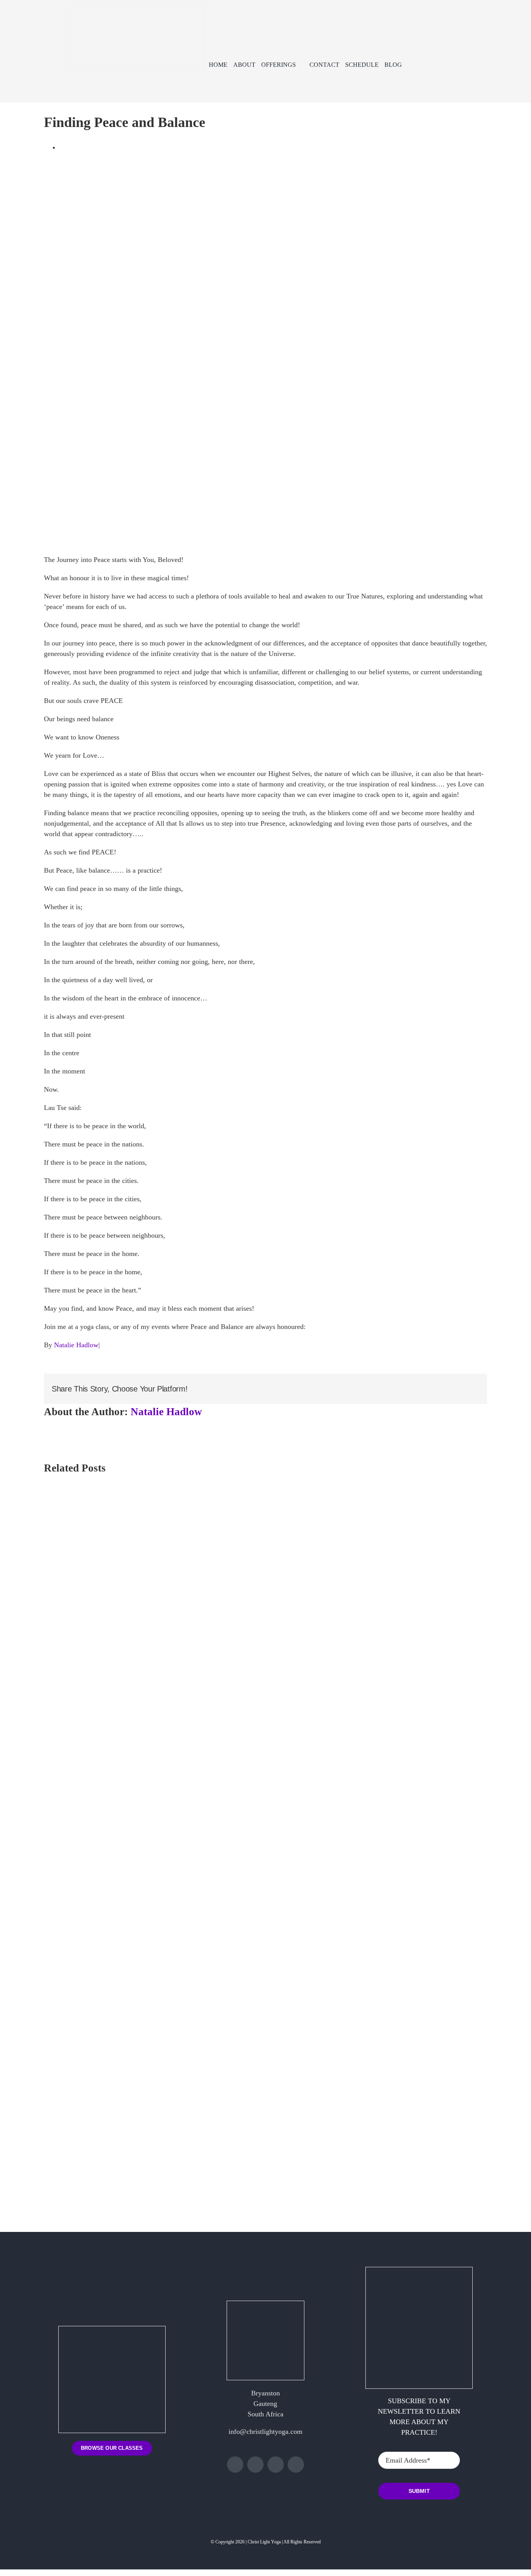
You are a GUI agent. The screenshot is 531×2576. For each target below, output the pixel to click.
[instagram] (255, 2465)
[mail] (296, 2465)
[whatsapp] (276, 2465)
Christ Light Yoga (264, 2542)
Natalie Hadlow (76, 1345)
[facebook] (235, 2465)
